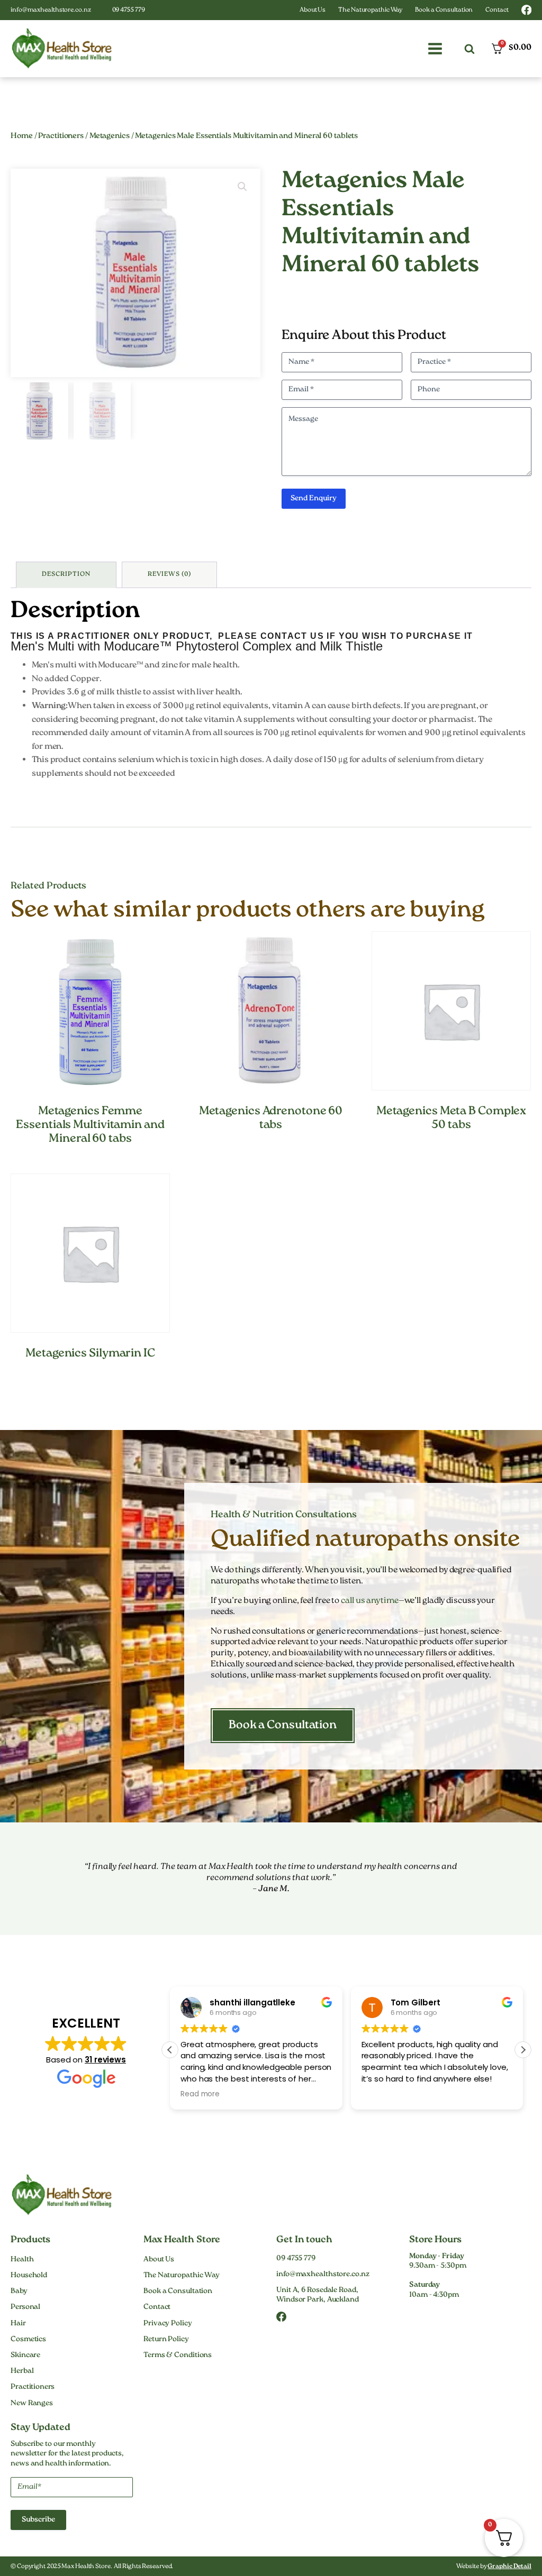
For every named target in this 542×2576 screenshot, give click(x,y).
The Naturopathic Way (370, 10)
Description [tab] (66, 575)
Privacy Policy (168, 2324)
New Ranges (32, 2404)
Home (22, 136)
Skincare (25, 2355)
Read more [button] (200, 2094)
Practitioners (61, 136)
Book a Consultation (444, 10)
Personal (25, 2307)
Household (29, 2276)
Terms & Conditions (178, 2355)
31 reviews (105, 2060)
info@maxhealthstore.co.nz (51, 10)
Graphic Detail (509, 2567)
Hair (18, 2324)
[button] (435, 49)
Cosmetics (28, 2340)
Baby (19, 2291)
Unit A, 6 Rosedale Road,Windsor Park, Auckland (318, 2295)
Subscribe (38, 2520)
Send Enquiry (314, 499)
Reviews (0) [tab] (169, 575)
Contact (497, 10)
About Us (313, 10)
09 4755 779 (129, 10)
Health (22, 2260)
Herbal (22, 2371)
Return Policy (166, 2340)
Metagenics (110, 136)
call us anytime (370, 1601)
